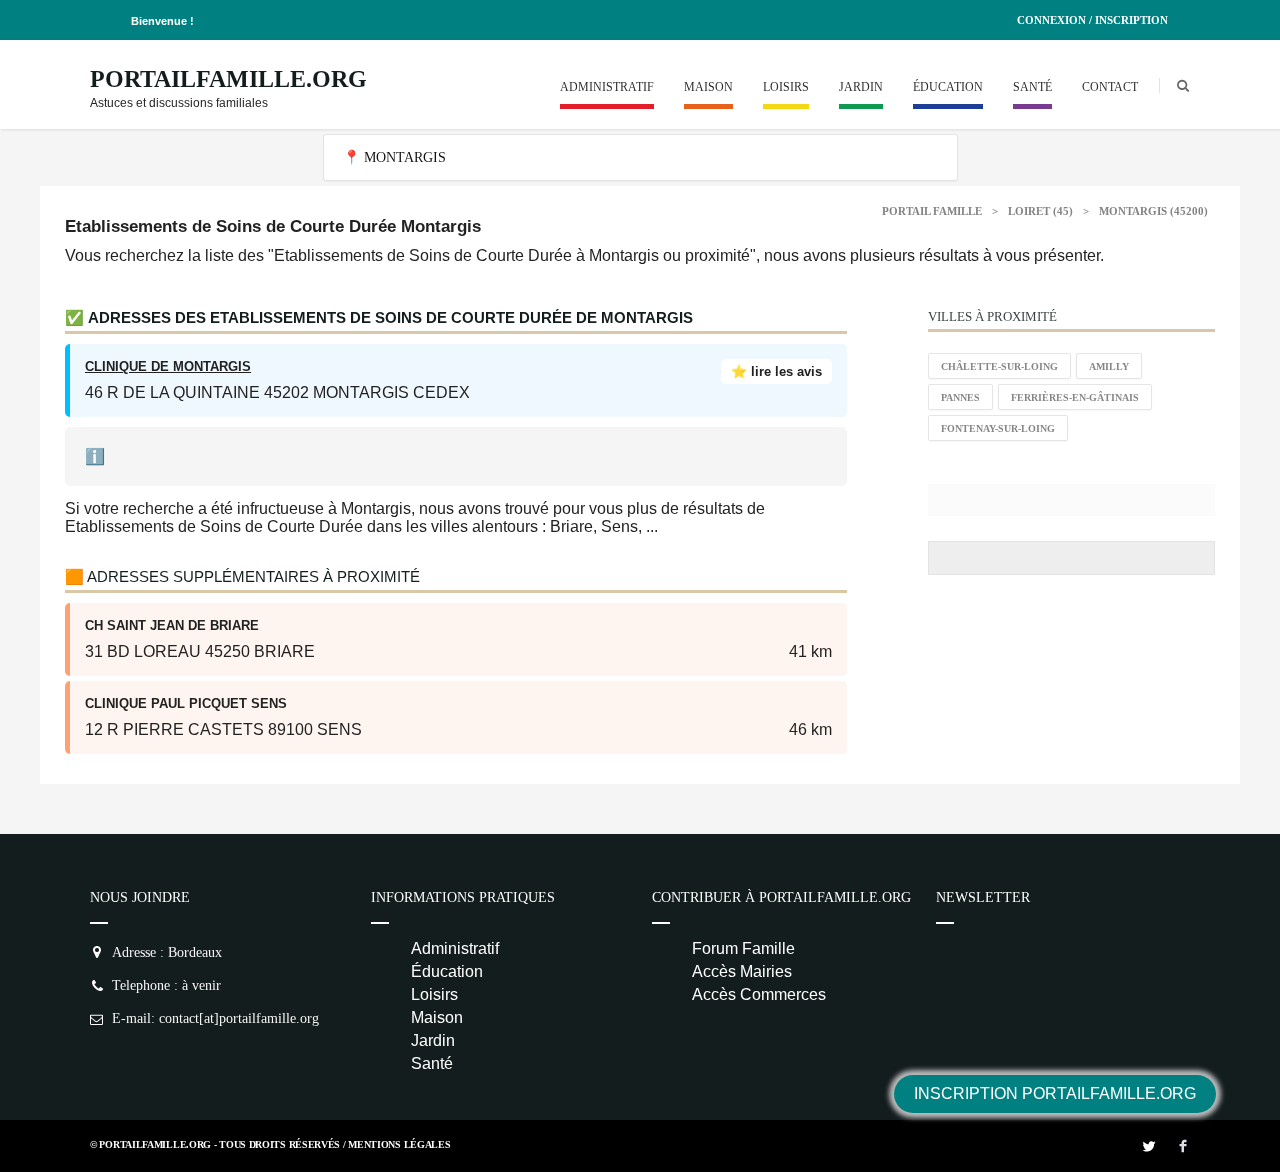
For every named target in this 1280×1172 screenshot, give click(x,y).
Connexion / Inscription (1092, 20)
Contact (1110, 87)
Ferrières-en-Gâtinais (1075, 397)
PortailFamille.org (228, 79)
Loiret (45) (1040, 211)
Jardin (861, 87)
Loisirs (786, 87)
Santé (1032, 87)
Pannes (960, 397)
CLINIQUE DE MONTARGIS (168, 366)
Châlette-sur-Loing (999, 366)
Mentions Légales (399, 1144)
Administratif (607, 87)
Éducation (948, 87)
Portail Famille (932, 211)
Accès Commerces (759, 994)
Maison (708, 87)
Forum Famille (743, 948)
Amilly (1109, 366)
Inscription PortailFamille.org (1055, 1093)
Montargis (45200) (1153, 211)
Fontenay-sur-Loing (998, 428)
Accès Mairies (742, 971)
